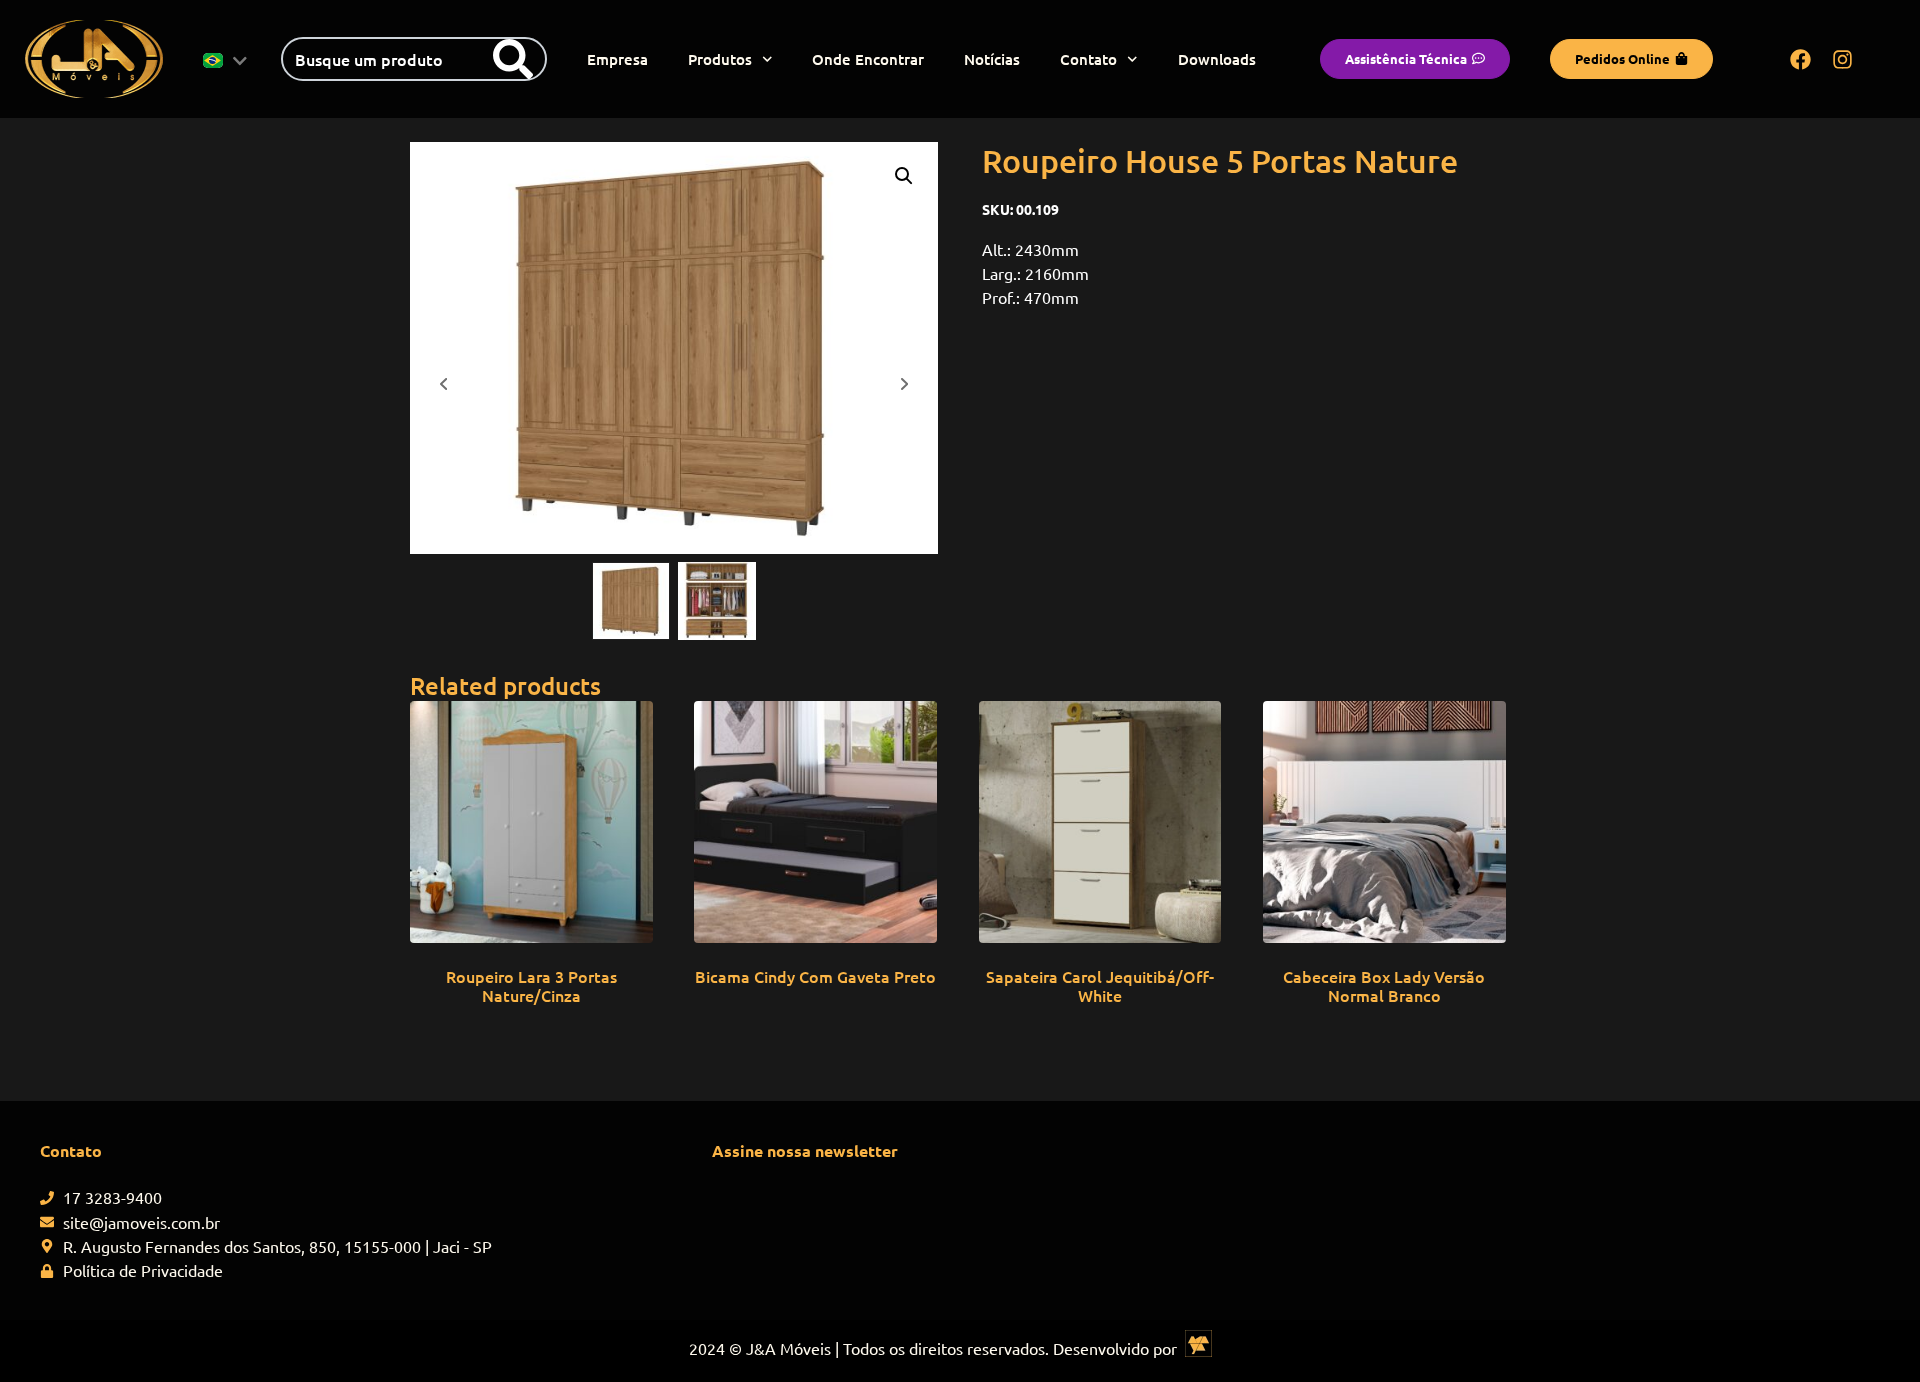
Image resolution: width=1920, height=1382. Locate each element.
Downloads (1217, 59)
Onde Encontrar (868, 59)
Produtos (720, 59)
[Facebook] (1801, 59)
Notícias (992, 59)
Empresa (617, 59)
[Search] (513, 59)
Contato (1088, 59)
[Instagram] (1843, 59)
